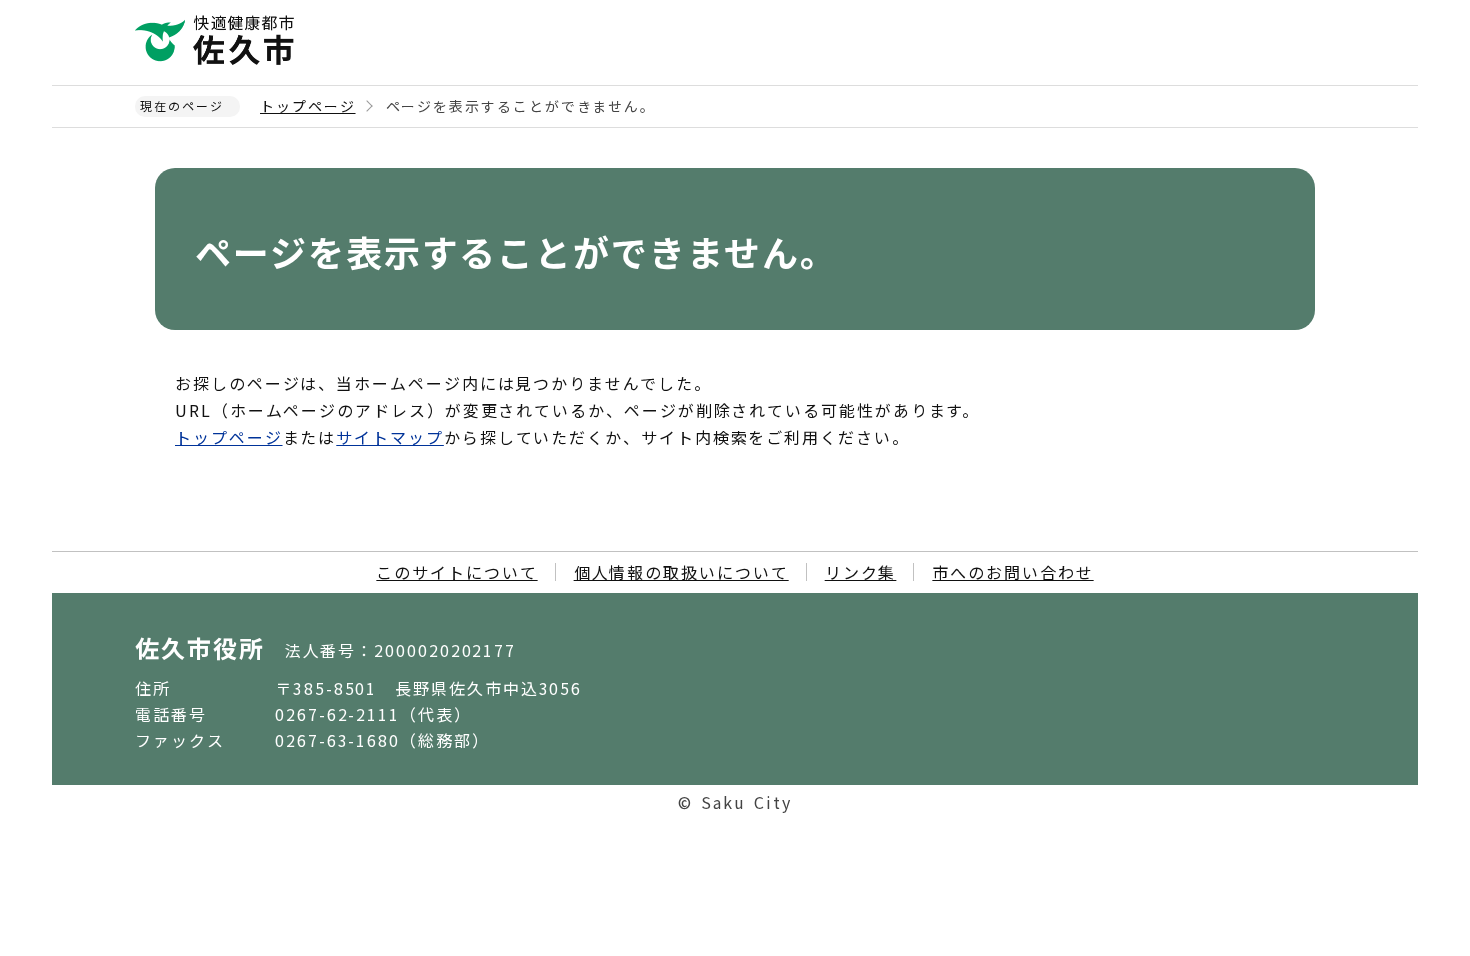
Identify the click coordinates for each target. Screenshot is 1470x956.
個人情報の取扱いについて (681, 572)
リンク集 (861, 572)
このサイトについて (456, 572)
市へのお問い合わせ (1012, 572)
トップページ (308, 106)
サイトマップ (390, 437)
